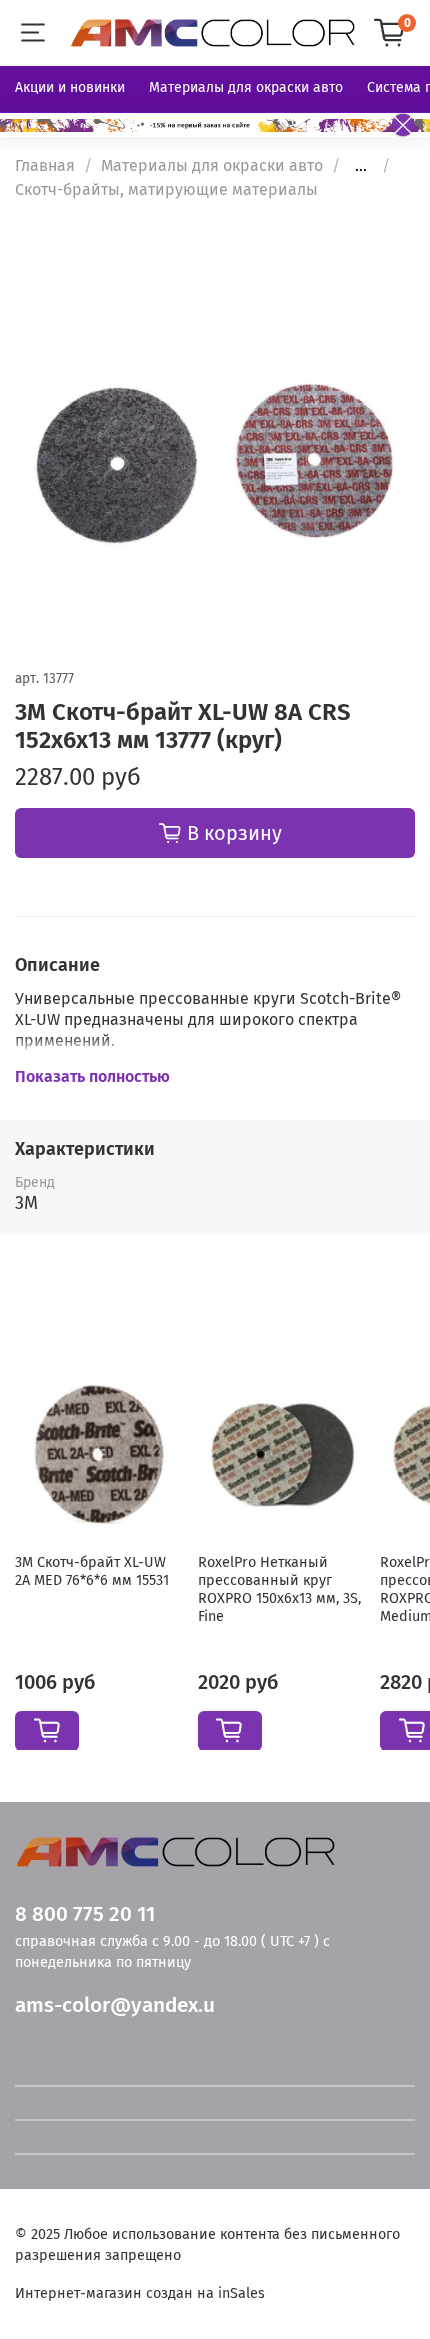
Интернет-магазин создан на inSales (140, 2293)
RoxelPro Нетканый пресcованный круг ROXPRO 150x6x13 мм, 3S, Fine (279, 1588)
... (361, 166)
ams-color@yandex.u (115, 2005)
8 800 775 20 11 (85, 1914)
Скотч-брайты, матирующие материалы (166, 189)
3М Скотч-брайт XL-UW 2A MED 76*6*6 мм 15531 (92, 1570)
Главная (45, 165)
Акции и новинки (70, 87)
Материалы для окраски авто (246, 87)
